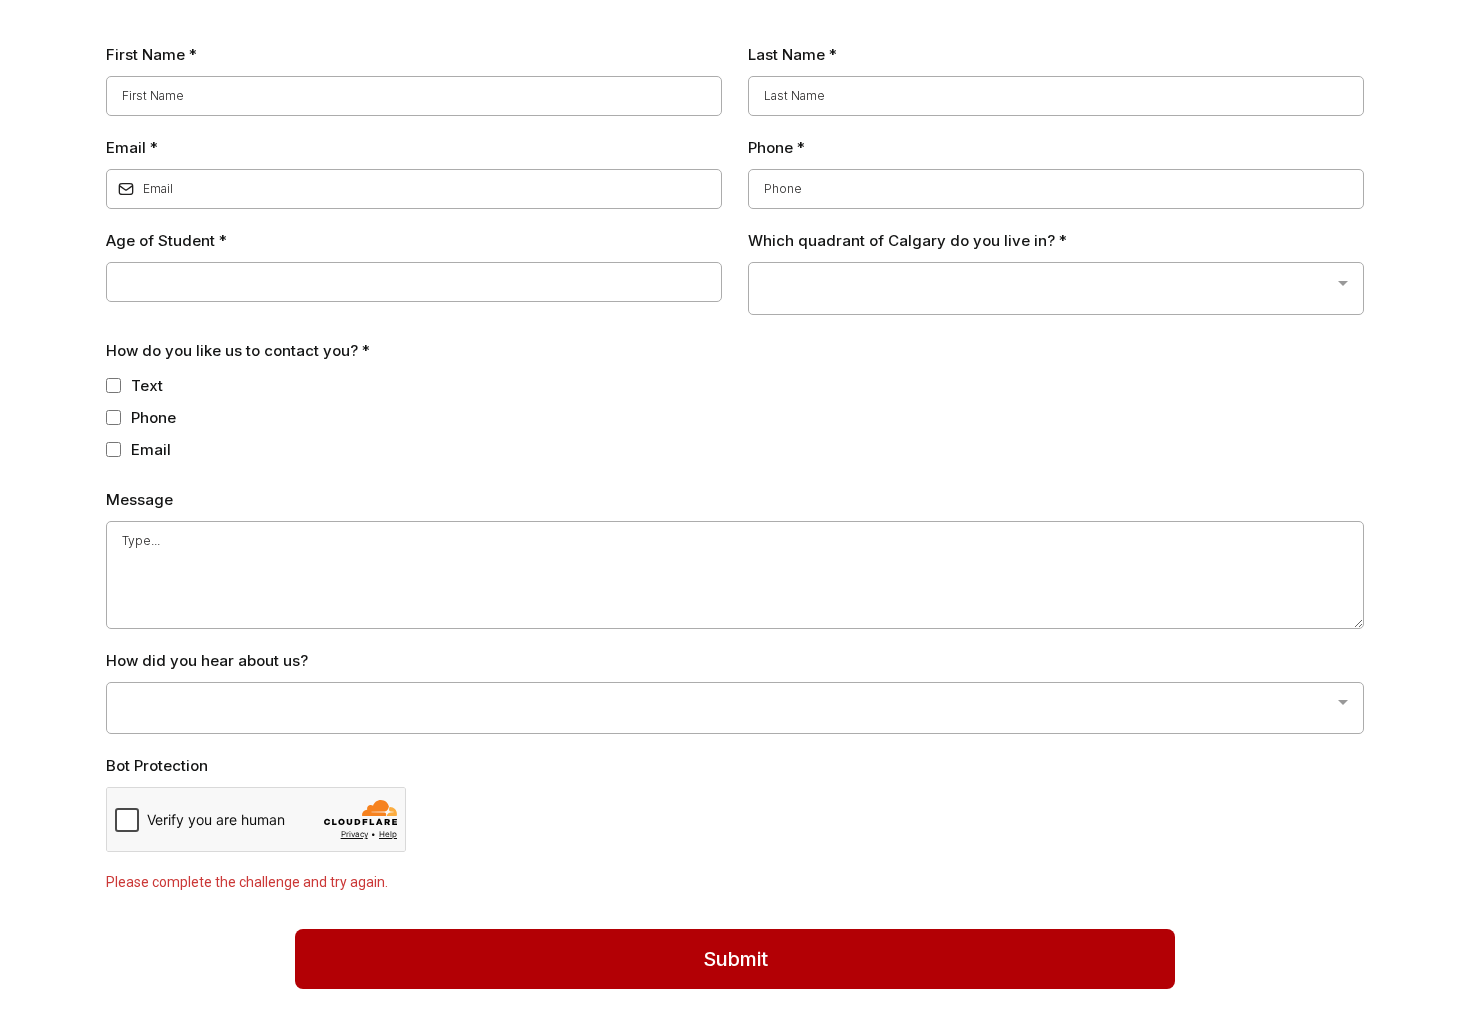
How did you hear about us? (207, 660)
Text (147, 385)
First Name (151, 54)
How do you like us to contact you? (238, 350)
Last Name (792, 54)
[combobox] (1056, 288)
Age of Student (166, 240)
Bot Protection (157, 765)
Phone (776, 147)
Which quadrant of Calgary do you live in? (907, 240)
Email (132, 147)
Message (139, 499)
